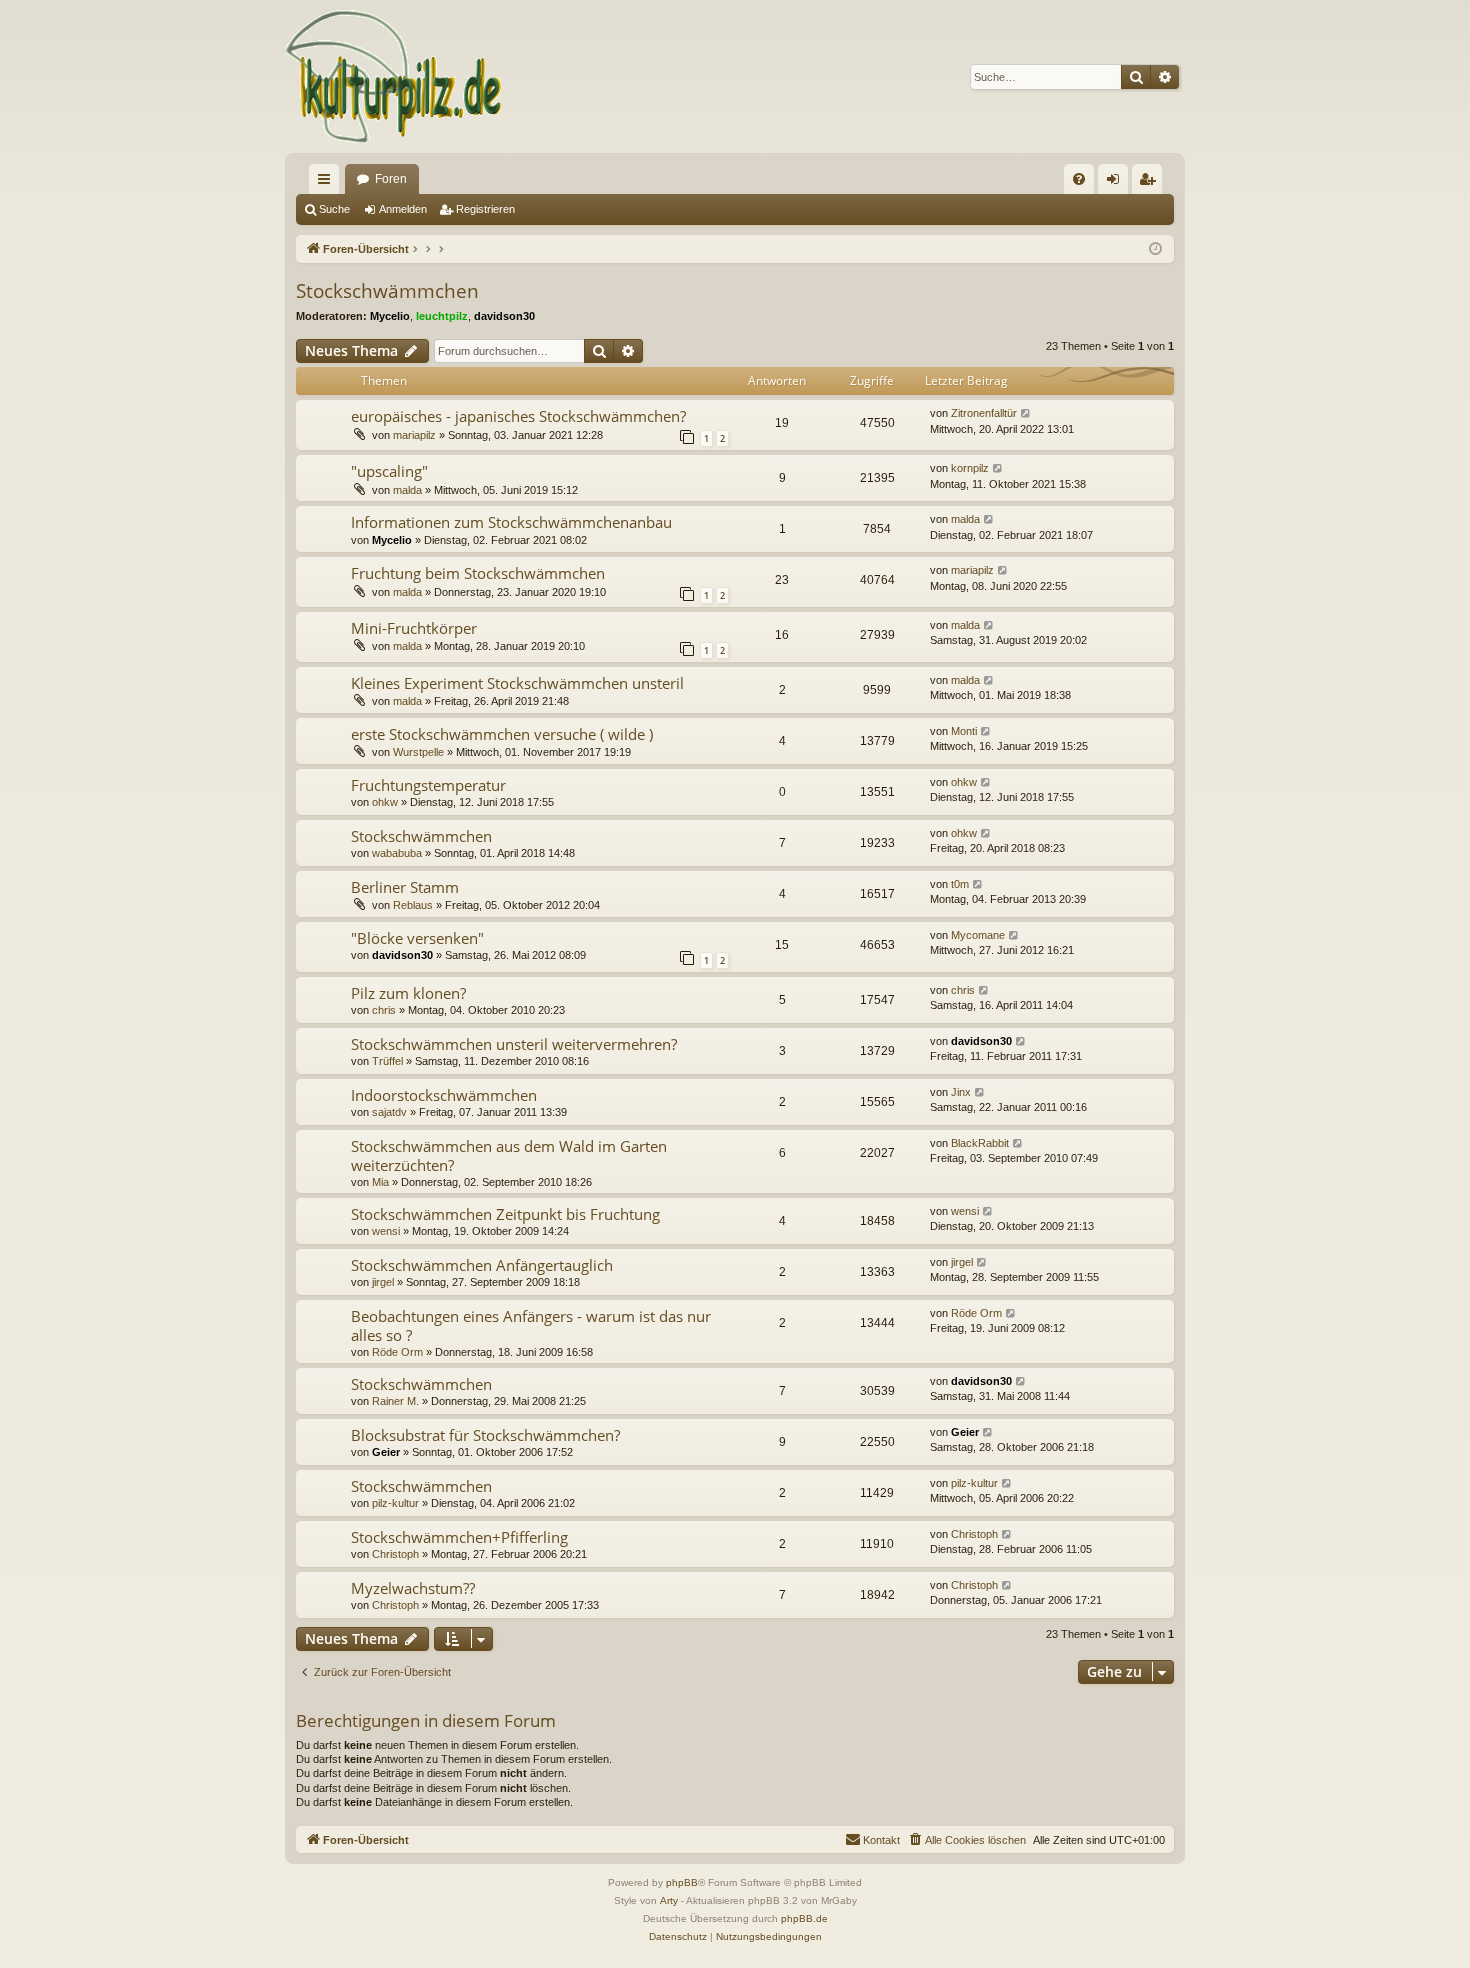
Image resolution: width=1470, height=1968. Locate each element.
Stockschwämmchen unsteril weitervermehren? (514, 1044)
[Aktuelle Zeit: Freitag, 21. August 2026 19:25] (1155, 249)
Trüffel (387, 1061)
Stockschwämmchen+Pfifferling (459, 1537)
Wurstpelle (418, 752)
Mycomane (978, 935)
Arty (669, 1900)
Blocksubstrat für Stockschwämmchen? (485, 1435)
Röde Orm (397, 1352)
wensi (386, 1231)
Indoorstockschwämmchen (444, 1095)
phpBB (682, 1882)
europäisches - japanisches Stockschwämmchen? (518, 416)
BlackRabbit (980, 1143)
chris (384, 1010)
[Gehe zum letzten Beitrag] (1026, 413)
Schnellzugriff (328, 183)
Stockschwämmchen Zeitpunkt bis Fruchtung (505, 1214)
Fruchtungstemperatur (428, 785)
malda (407, 490)
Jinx (961, 1092)
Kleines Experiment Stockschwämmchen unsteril (517, 683)
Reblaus (413, 905)
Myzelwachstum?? (413, 1588)
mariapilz (414, 435)
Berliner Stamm (405, 887)
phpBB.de (804, 1918)
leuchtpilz (442, 316)
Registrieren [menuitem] (1151, 183)
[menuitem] (1079, 179)
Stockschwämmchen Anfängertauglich (482, 1265)
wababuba (397, 853)
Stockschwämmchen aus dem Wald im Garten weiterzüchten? (509, 1155)
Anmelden (403, 209)
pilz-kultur (395, 1503)
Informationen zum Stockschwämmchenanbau (511, 522)
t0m (960, 884)
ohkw (385, 802)
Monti (964, 731)
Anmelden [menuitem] (1117, 183)
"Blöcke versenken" (417, 938)
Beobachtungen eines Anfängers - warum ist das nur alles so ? (531, 1325)
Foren (391, 179)
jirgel (383, 1282)
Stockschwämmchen (387, 291)
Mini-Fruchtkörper (414, 628)
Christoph (395, 1554)
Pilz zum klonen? (408, 993)
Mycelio (390, 316)
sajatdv (389, 1112)
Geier (386, 1452)
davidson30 (504, 316)
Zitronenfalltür (984, 413)
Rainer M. (395, 1401)
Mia (380, 1182)
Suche (334, 209)
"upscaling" (389, 471)
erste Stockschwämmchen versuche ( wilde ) (502, 734)
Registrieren (485, 209)
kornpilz (970, 468)
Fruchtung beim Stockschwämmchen (478, 573)
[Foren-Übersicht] (394, 76)
